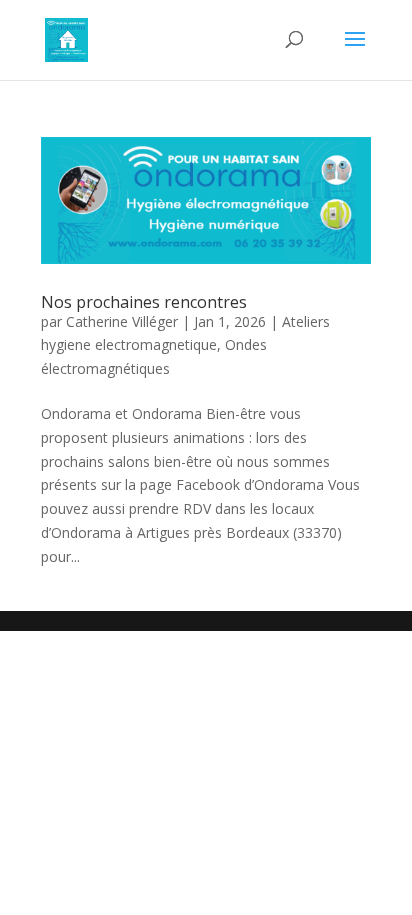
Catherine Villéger (122, 321)
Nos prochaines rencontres (144, 302)
